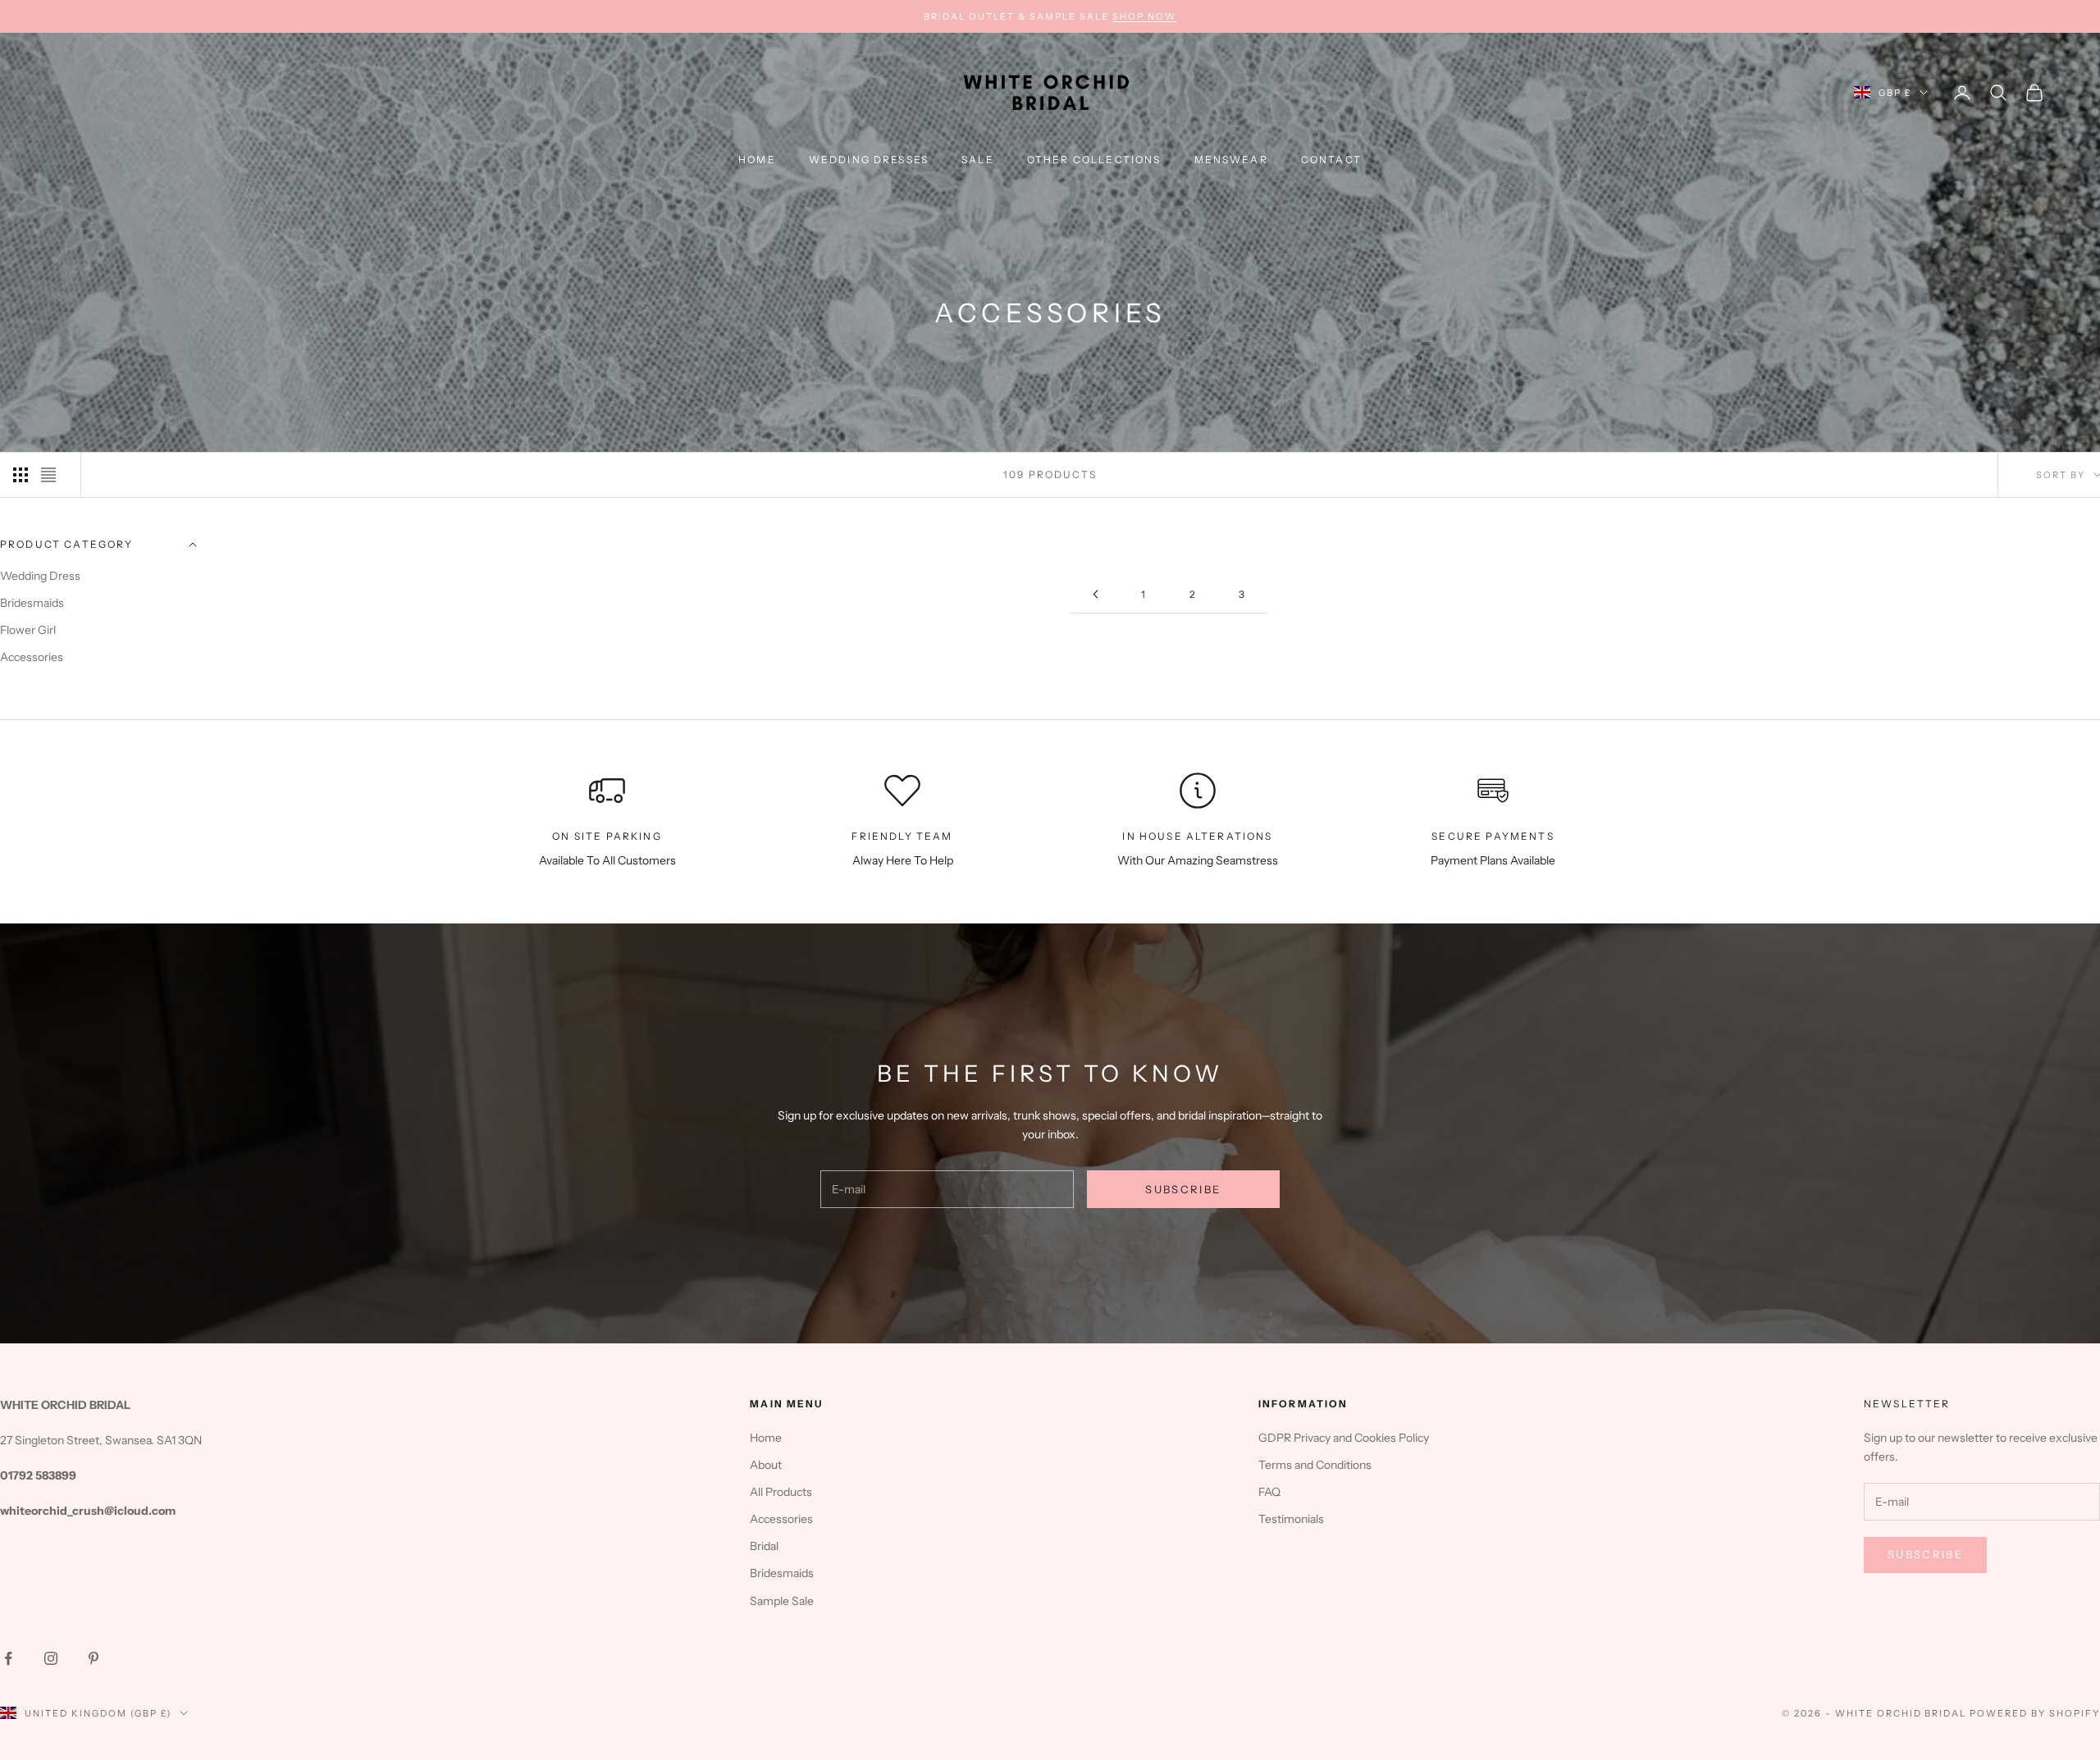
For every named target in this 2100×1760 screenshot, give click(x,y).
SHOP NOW (1144, 16)
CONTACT (1331, 160)
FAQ (1269, 1492)
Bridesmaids (32, 603)
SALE (978, 160)
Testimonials (1291, 1519)
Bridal (764, 1546)
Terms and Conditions (1315, 1465)
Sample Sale (782, 1601)
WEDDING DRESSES (869, 160)
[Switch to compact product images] (48, 475)
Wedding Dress (40, 576)
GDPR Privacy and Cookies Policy (1344, 1438)
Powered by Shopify (2035, 1713)
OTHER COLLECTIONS (1094, 160)
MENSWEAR (1231, 160)
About (766, 1465)
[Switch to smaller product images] (21, 475)
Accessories (32, 657)
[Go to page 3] (1095, 594)
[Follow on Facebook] (8, 1658)
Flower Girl (28, 630)
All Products (781, 1492)
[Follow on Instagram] (51, 1658)
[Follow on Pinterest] (94, 1658)
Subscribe (1183, 1189)
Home (757, 160)
